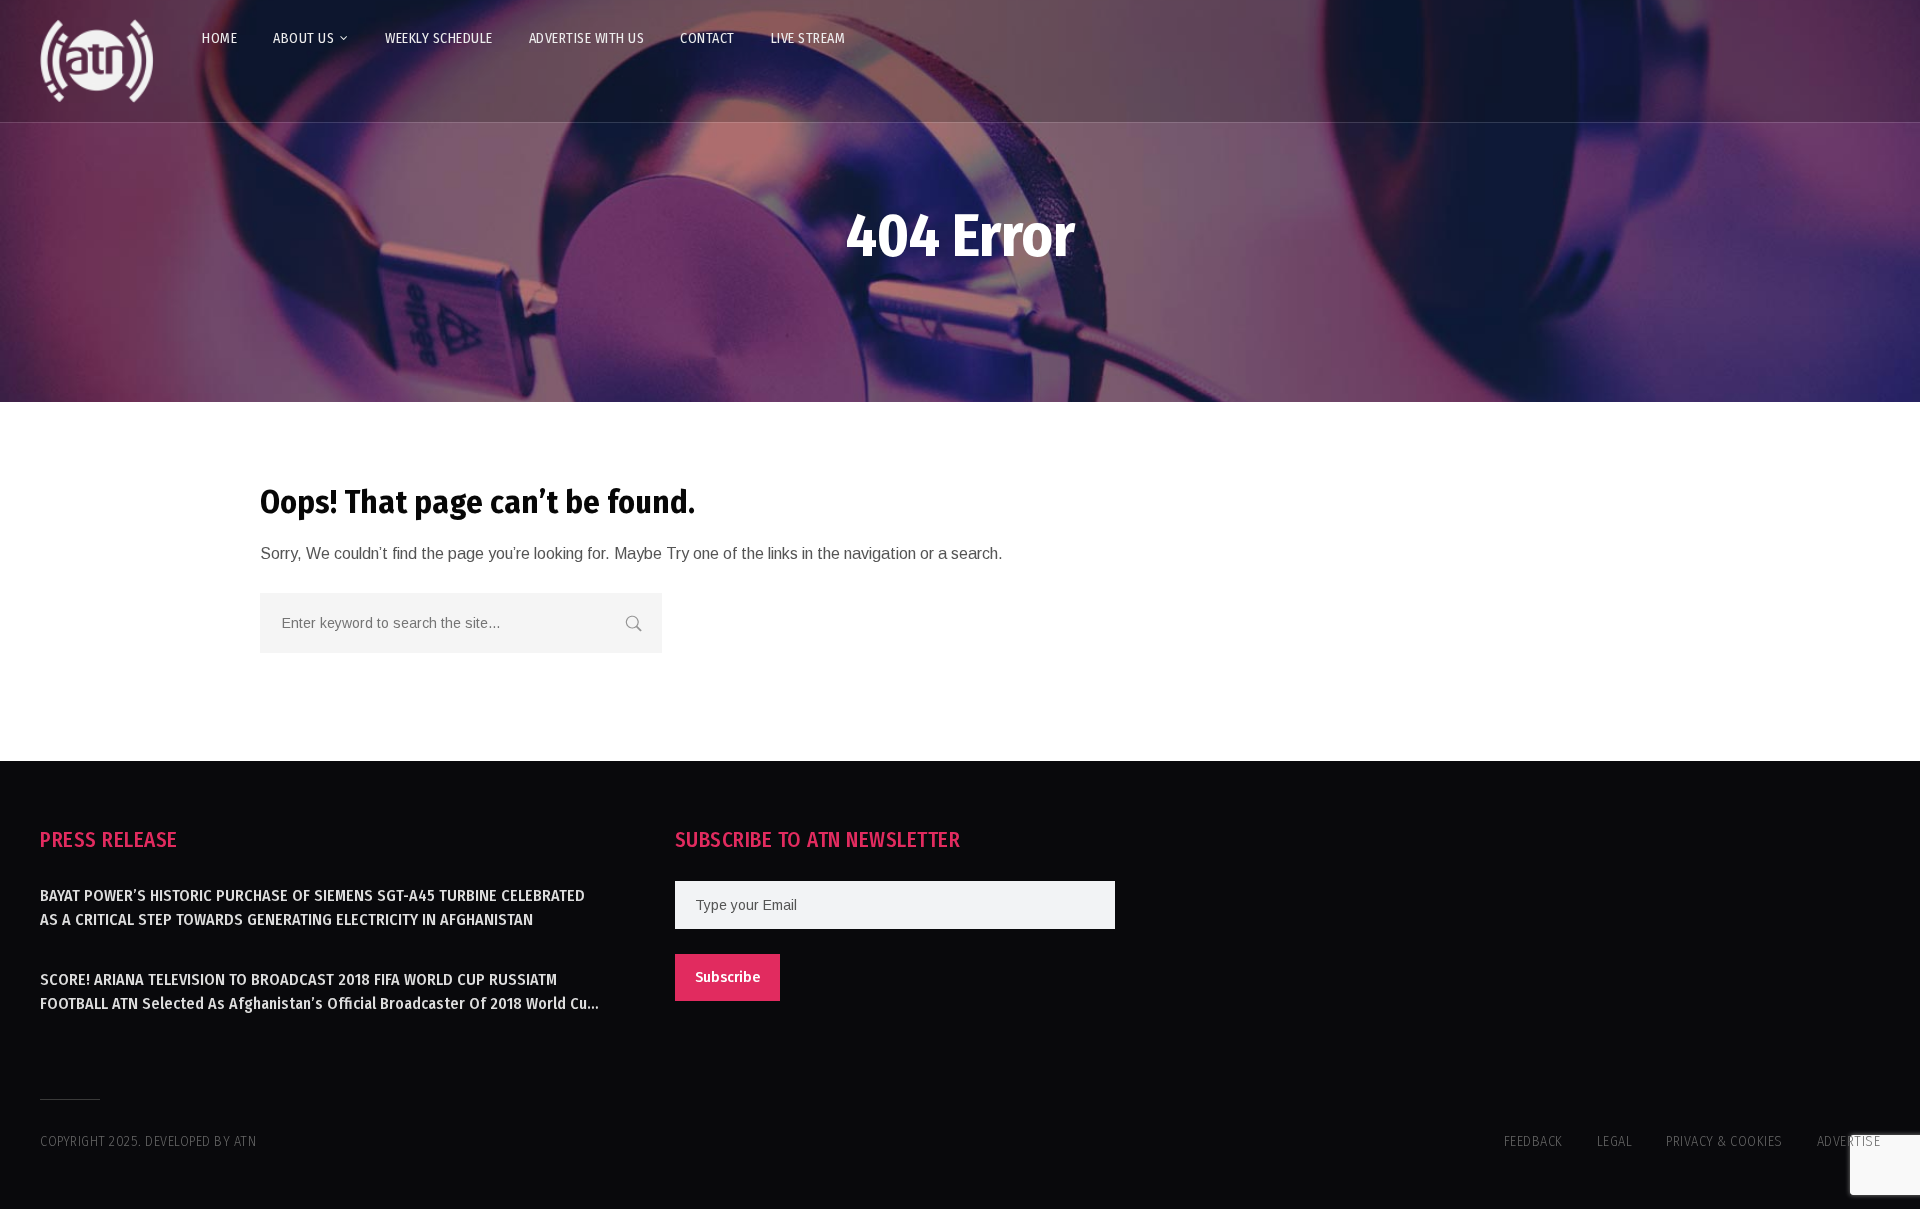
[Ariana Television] (97, 61)
